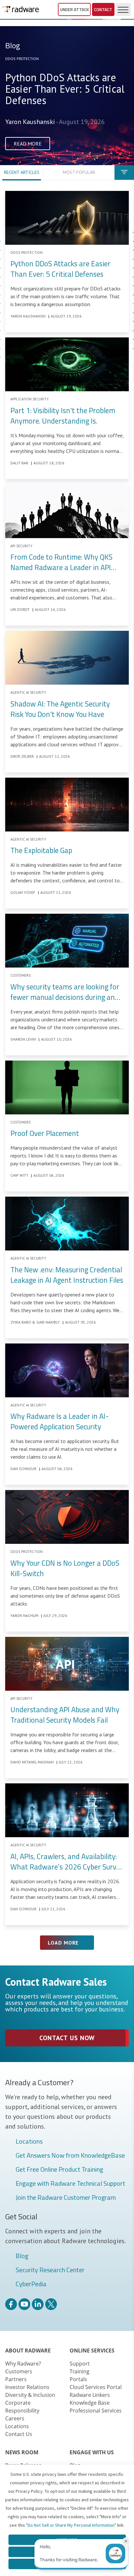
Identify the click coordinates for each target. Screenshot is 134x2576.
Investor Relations (27, 2387)
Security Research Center (50, 2270)
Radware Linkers (90, 2395)
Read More (28, 144)
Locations (29, 2142)
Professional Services (96, 2411)
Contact (103, 9)
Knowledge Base (90, 2403)
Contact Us (19, 2434)
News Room (22, 2452)
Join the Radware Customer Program (66, 2198)
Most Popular (79, 172)
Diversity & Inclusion (30, 2395)
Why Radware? (23, 2364)
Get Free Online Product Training (59, 2170)
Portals (78, 2379)
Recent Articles (22, 172)
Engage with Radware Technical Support (70, 2184)
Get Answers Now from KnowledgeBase (70, 2156)
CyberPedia (31, 2284)
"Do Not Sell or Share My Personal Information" (71, 2525)
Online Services (92, 2351)
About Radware (28, 2351)
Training (80, 2371)
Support (80, 2364)
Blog (22, 2256)
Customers (19, 2371)
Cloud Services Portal (96, 2387)
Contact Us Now (67, 2038)
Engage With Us (92, 2452)
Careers (15, 2418)
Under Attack (74, 9)
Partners (16, 2379)
